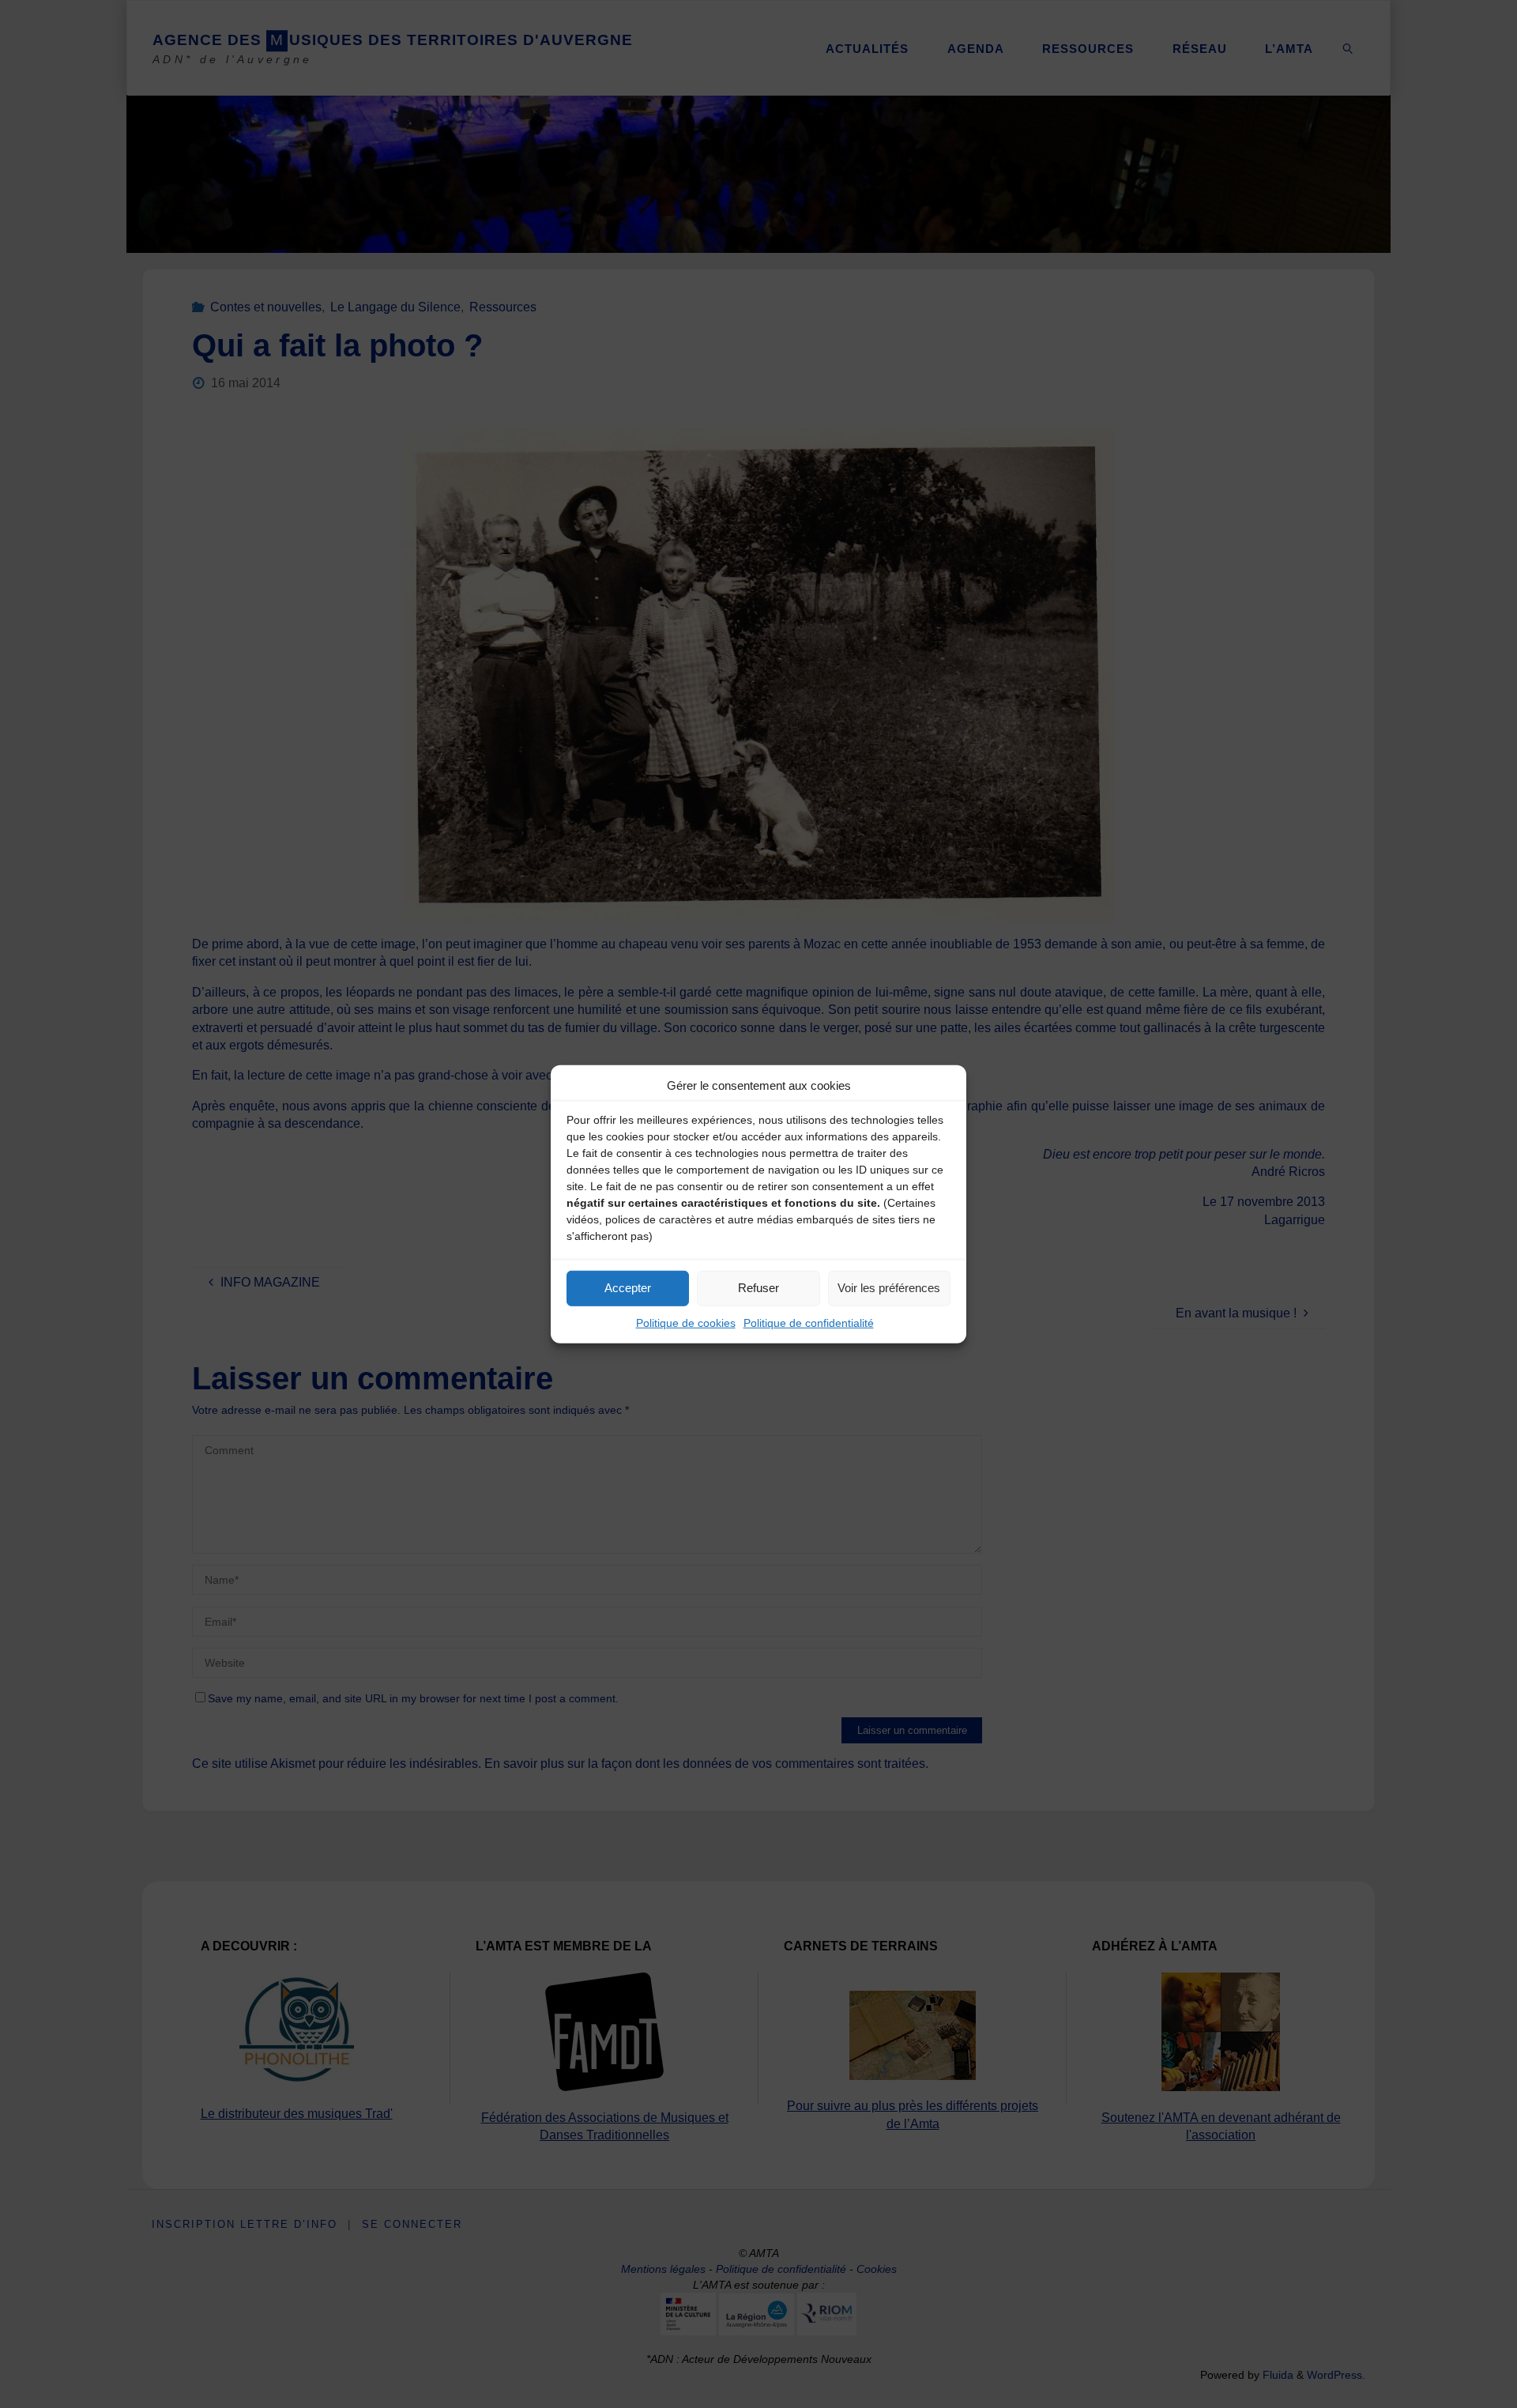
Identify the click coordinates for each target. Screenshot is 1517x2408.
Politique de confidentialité (809, 1322)
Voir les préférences (889, 1288)
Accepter (628, 1288)
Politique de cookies (686, 1322)
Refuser (758, 1288)
